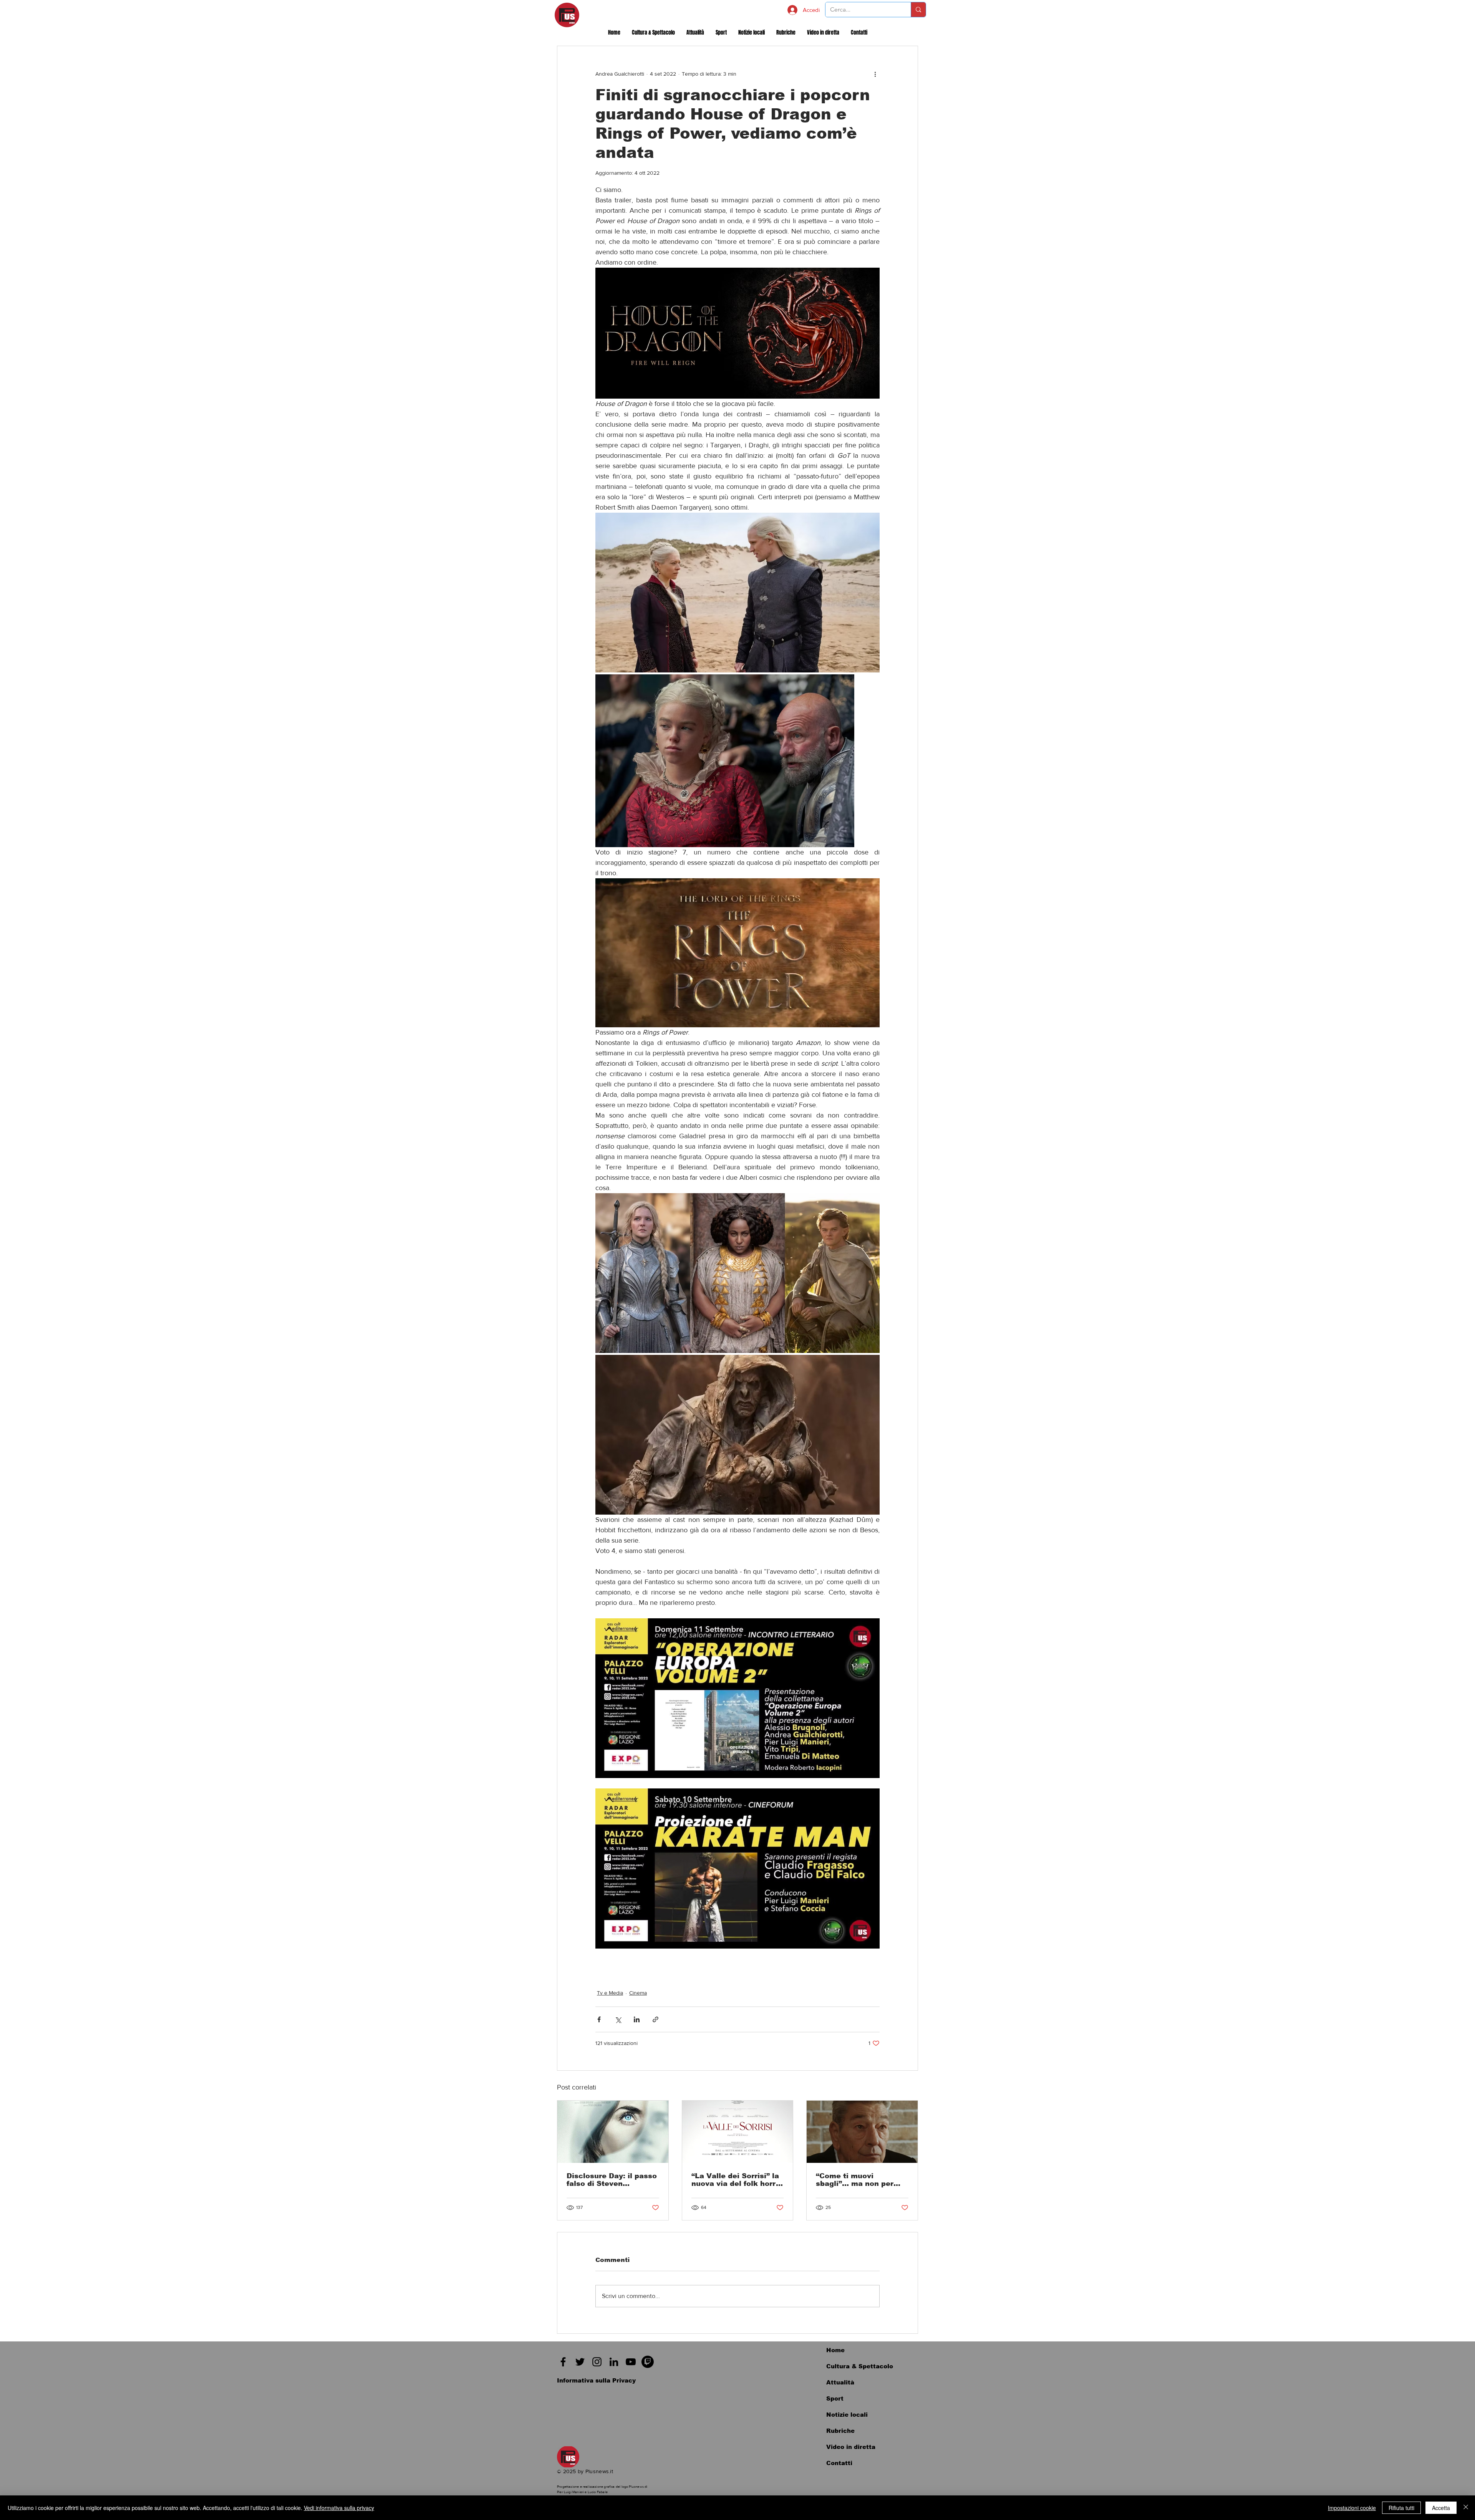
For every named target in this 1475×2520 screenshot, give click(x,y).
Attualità (840, 2382)
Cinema (638, 1993)
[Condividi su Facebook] (599, 2019)
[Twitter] (580, 2362)
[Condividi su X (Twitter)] (618, 2019)
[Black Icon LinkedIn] (614, 2362)
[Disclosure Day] (613, 2132)
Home (835, 2350)
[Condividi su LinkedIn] (637, 2019)
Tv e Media (610, 1993)
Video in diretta (851, 2447)
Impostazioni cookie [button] (1352, 2508)
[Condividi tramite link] (655, 2019)
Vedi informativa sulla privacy (339, 2508)
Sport (835, 2398)
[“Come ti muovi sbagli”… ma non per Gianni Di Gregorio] (862, 2132)
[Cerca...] (918, 10)
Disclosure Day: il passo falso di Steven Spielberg (612, 2180)
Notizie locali (847, 2415)
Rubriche (840, 2431)
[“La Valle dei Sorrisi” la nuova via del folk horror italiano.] (738, 2132)
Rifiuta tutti (1401, 2508)
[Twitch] (648, 2362)
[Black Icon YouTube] (631, 2362)
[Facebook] (563, 2362)
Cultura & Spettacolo (860, 2366)
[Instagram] (597, 2362)
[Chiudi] (1466, 2508)
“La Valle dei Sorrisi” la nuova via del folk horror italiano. (737, 2180)
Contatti (839, 2463)
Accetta (1441, 2508)
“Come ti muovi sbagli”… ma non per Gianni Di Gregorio (855, 2180)
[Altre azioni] (875, 74)
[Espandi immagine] (737, 593)
